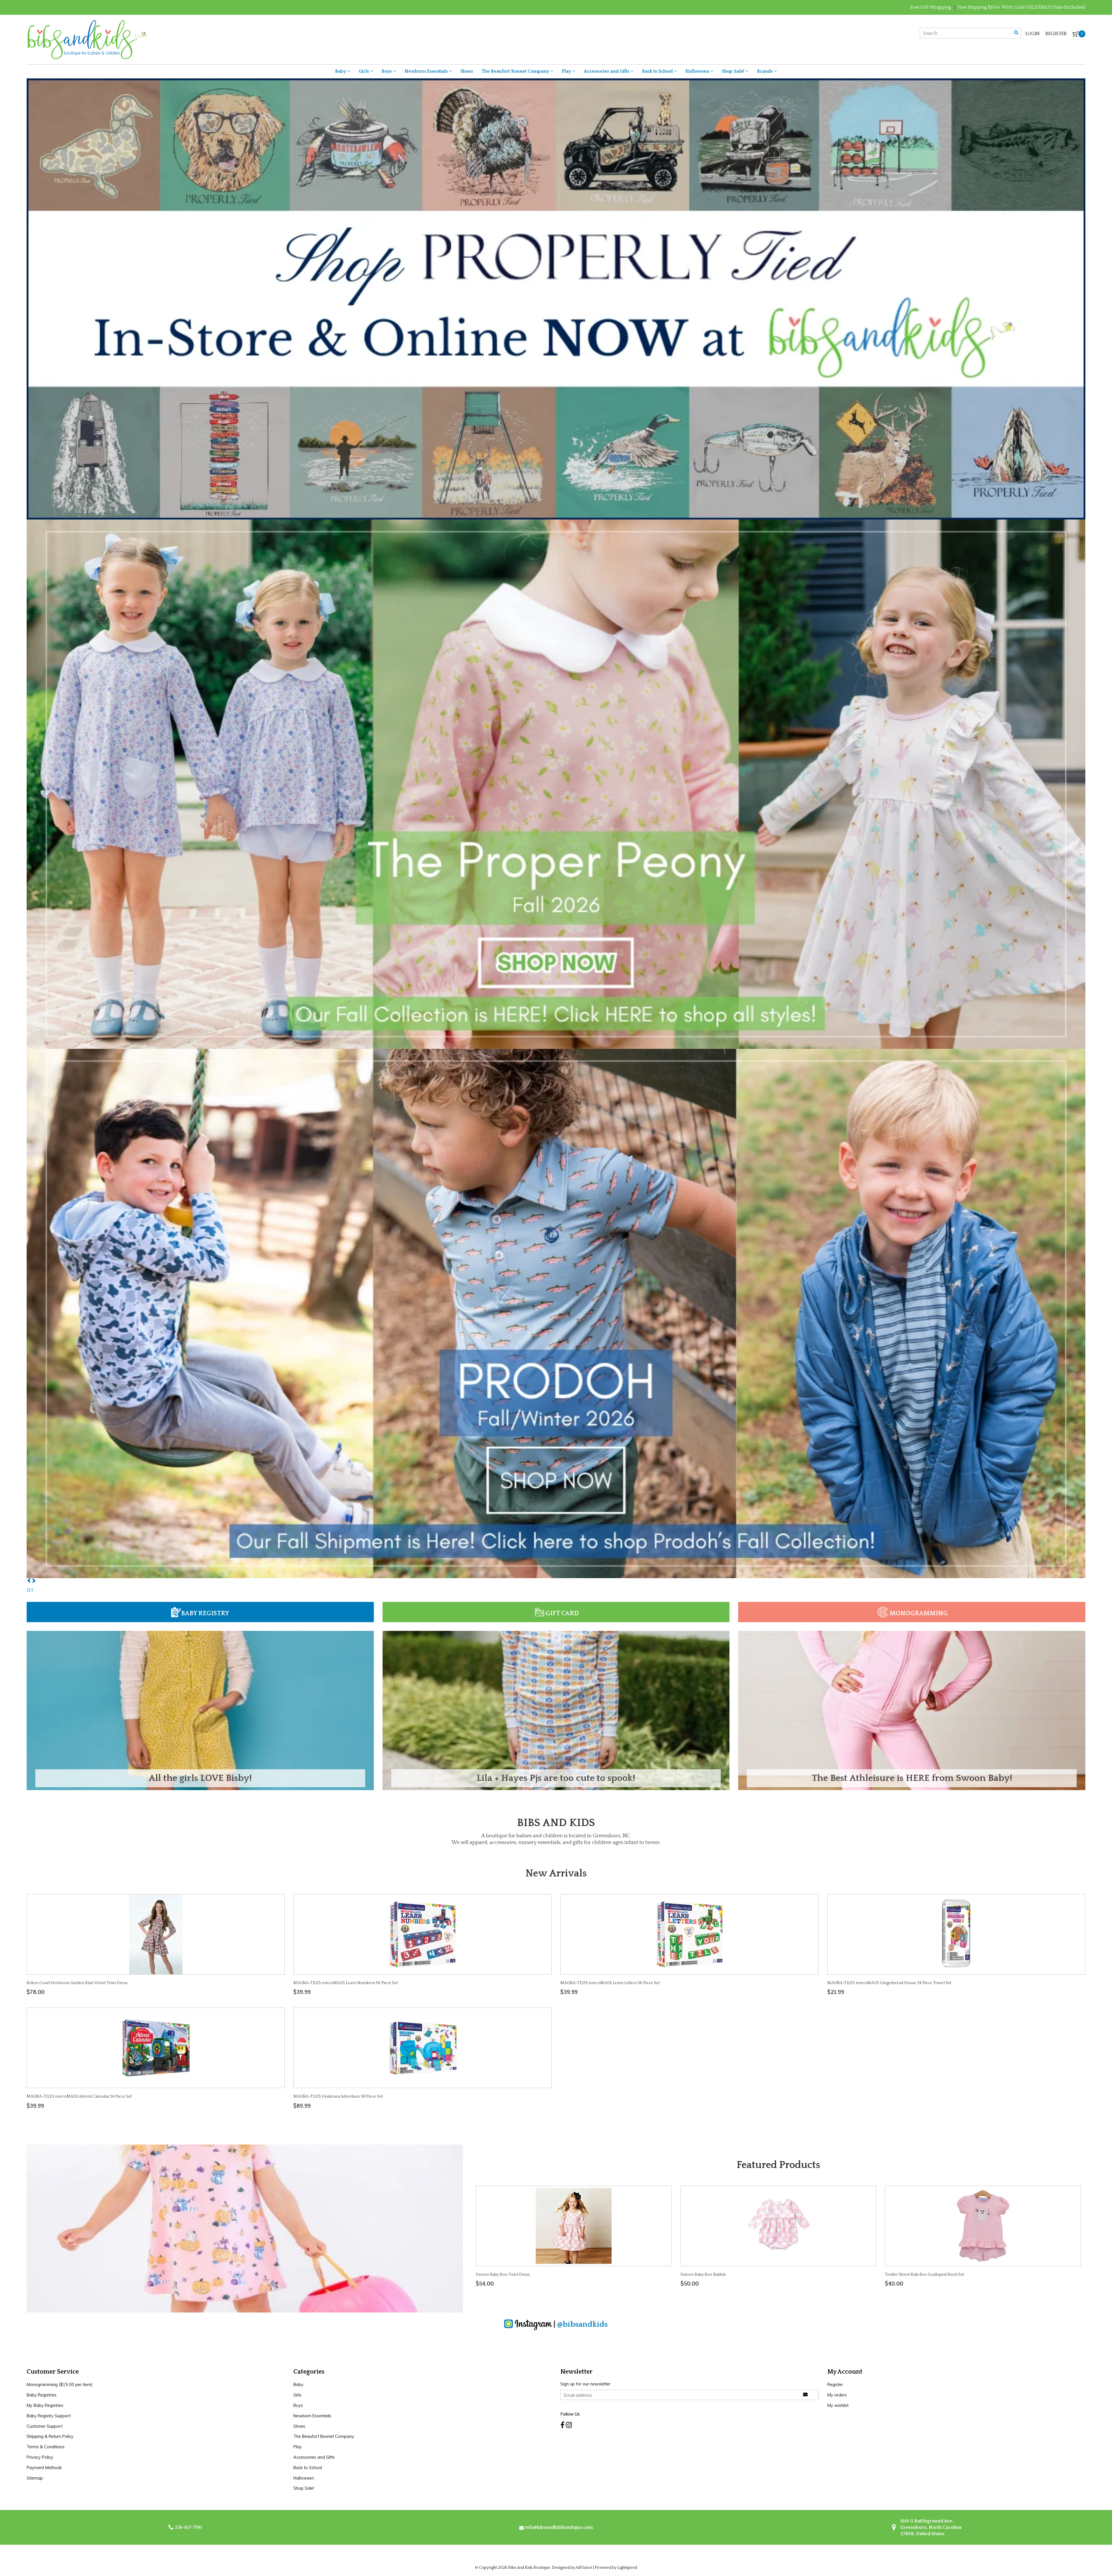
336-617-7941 (188, 2527)
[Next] (34, 1581)
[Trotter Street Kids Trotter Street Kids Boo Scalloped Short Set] (983, 2226)
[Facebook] (562, 2425)
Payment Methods (44, 2468)
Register (1056, 34)
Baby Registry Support (49, 2416)
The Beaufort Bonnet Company (516, 71)
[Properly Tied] (556, 299)
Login (1033, 34)
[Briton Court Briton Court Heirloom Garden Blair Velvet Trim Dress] (156, 1934)
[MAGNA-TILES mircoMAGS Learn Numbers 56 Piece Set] (423, 1934)
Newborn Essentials (427, 71)
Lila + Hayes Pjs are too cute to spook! (556, 1778)
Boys (387, 71)
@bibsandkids (582, 2324)
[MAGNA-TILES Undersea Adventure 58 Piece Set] (423, 2048)
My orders (837, 2395)
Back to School (658, 71)
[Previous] (29, 1581)
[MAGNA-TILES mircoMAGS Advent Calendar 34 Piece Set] (156, 2048)
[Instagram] (569, 2425)
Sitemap (35, 2478)
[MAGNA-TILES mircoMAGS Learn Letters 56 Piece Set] (689, 1934)
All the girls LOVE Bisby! (200, 1778)
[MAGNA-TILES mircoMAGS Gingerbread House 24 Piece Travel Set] (956, 1934)
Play (567, 71)
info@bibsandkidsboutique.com (559, 2527)
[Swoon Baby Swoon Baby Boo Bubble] (778, 2226)
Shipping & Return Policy (50, 2436)
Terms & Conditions (46, 2447)
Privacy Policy (40, 2457)
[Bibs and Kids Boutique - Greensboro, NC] (87, 39)
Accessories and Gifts (607, 71)
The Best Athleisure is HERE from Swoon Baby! (912, 1778)
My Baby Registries (45, 2405)
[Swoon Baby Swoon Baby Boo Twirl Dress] (574, 2226)
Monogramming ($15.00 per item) (60, 2385)
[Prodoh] (556, 1313)
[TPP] (556, 784)
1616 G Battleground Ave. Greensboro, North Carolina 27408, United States (930, 2527)
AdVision (584, 2568)
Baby (341, 71)
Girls (364, 71)
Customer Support (45, 2426)
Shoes (467, 71)
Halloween (698, 71)
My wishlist (838, 2405)
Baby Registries (42, 2395)
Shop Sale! (734, 71)
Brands (765, 71)
